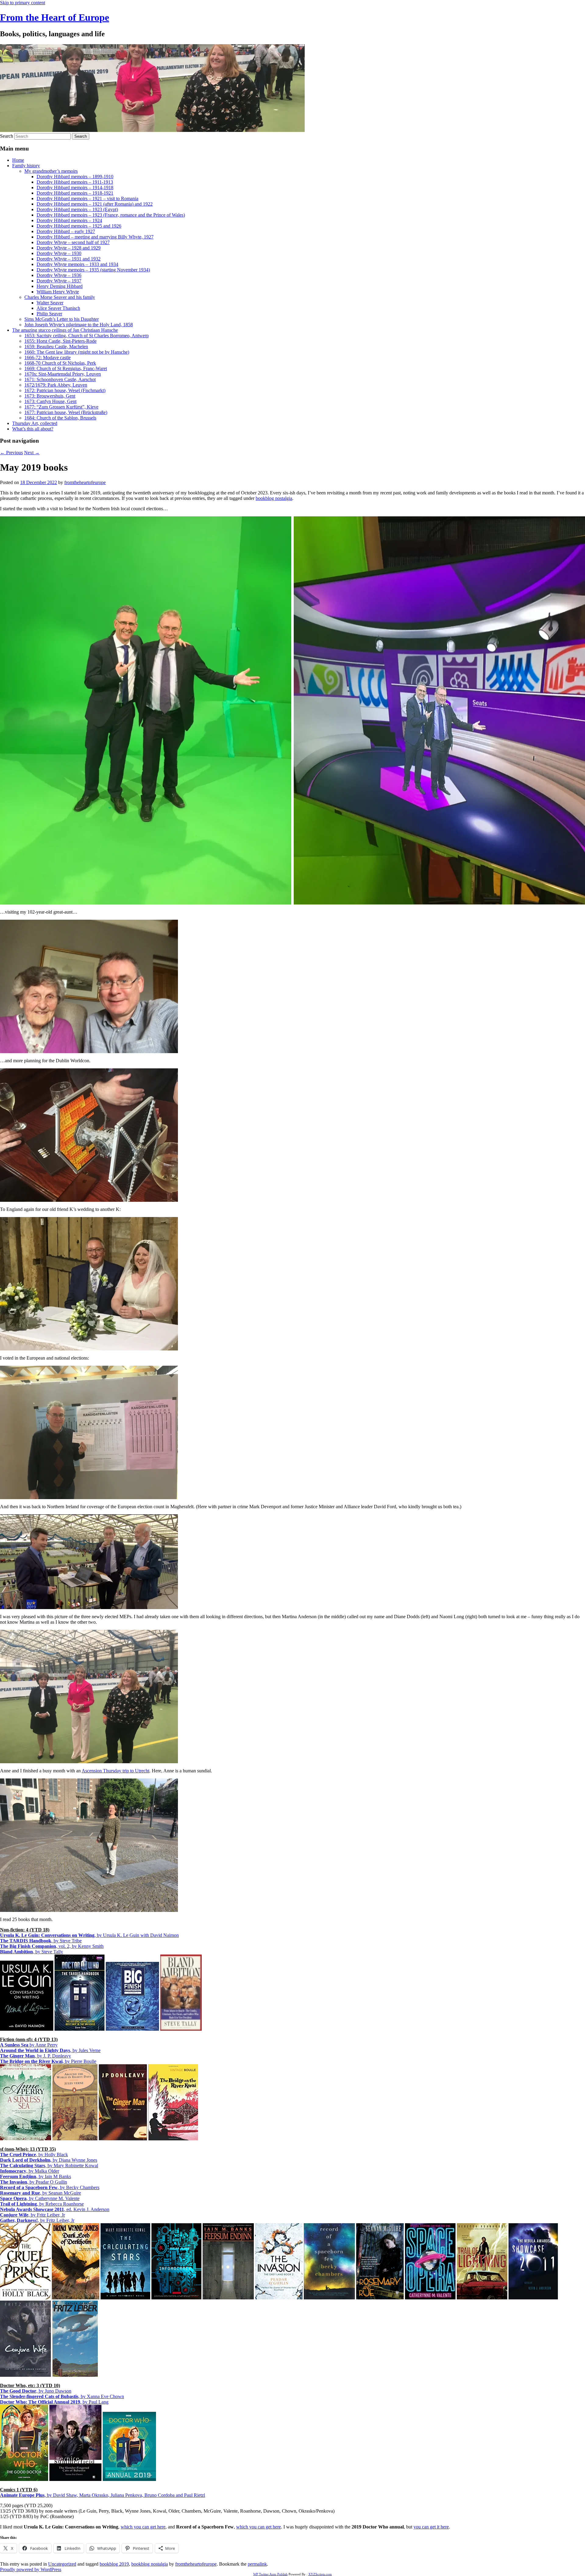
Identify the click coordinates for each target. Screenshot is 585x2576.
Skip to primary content (23, 3)
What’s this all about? (33, 429)
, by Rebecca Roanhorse (42, 2204)
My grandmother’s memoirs (51, 171)
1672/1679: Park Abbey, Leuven (56, 385)
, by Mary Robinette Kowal (49, 2166)
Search (7, 136)
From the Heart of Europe (55, 17)
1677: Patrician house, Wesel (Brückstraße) (66, 412)
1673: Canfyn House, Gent (50, 401)
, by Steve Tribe (41, 1941)
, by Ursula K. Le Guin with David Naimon (89, 1935)
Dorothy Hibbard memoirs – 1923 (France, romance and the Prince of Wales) (111, 215)
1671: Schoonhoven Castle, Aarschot (60, 379)
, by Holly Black (34, 2155)
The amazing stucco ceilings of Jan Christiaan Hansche (65, 330)
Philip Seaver (49, 314)
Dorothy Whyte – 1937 (59, 281)
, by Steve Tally (32, 1952)
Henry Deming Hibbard (60, 286)
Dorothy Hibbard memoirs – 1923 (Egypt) (77, 209)
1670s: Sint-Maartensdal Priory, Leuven (63, 374)
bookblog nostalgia (274, 498)
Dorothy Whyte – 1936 (59, 275)
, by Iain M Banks (35, 2176)
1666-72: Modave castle (48, 357)
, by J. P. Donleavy (35, 2056)
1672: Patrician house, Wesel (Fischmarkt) (65, 390)
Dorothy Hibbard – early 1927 (66, 231)
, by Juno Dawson (36, 2391)
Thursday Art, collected (35, 423)
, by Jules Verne (50, 2050)
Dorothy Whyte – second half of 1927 (73, 242)
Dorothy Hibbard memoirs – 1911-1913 (75, 182)
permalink (257, 2564)
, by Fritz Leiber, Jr (32, 2215)
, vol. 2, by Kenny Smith (52, 1946)
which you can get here (143, 2527)
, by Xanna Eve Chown (62, 2396)
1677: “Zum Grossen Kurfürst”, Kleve (61, 407)
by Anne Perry (29, 2045)
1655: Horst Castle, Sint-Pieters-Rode (60, 341)
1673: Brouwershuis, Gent (50, 396)
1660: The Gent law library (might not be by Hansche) (77, 352)
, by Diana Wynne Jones (49, 2160)
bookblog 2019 (114, 2564)
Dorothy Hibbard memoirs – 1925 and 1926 (79, 226)
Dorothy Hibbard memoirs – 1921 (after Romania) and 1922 (95, 204)
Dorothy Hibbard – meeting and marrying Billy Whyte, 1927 (95, 237)
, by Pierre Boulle (48, 2061)
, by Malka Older (30, 2171)
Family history (26, 166)
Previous (11, 453)
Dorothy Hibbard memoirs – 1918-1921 (75, 193)
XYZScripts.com (320, 2574)
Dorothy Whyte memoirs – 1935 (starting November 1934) (93, 270)
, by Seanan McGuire (41, 2193)
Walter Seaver (50, 303)
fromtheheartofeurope (85, 482)
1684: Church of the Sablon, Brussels (60, 418)
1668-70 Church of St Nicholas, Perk (60, 363)
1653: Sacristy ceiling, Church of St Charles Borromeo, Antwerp (87, 336)
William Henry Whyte (58, 292)
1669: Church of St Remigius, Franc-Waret (66, 368)
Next (32, 453)
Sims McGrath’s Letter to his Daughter (62, 319)
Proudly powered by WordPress (31, 2569)
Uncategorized (62, 2564)
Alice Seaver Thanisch (58, 308)
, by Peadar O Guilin (34, 2182)
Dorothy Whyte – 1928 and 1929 (69, 248)
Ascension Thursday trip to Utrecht (115, 1771)
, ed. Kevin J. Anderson (55, 2209)
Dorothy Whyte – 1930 (59, 253)
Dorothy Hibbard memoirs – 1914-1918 (75, 188)
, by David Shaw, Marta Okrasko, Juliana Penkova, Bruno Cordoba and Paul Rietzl (103, 2495)
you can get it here (431, 2527)
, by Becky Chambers (50, 2187)
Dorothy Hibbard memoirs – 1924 (69, 220)
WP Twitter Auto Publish (270, 2574)
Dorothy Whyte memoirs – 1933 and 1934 (77, 264)
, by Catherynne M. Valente (40, 2198)
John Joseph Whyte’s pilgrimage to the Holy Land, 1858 (79, 325)
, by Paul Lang (54, 2402)
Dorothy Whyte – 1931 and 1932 (69, 259)
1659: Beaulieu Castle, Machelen (56, 347)
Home (18, 160)
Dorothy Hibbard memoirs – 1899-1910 (75, 177)
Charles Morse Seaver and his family (60, 297)
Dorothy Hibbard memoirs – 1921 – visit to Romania (87, 198)
